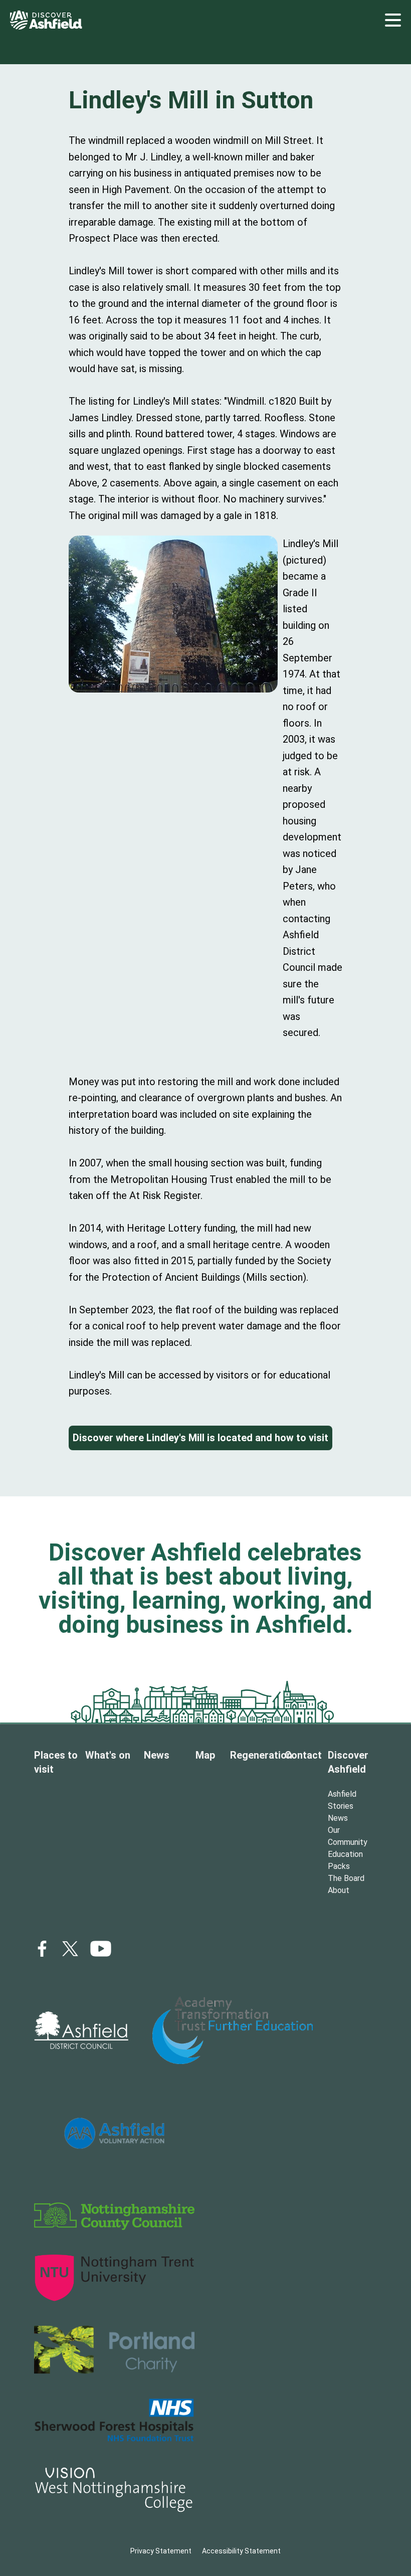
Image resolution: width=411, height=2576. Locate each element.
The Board (346, 1878)
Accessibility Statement (241, 2551)
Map (205, 1755)
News (157, 1755)
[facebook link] (42, 1949)
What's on (108, 1755)
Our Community (348, 1836)
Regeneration (261, 1755)
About (339, 1890)
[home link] (46, 20)
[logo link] (81, 2030)
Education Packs (345, 1860)
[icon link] (101, 1949)
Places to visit (56, 1762)
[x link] (70, 1949)
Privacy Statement (161, 2551)
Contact (303, 1755)
